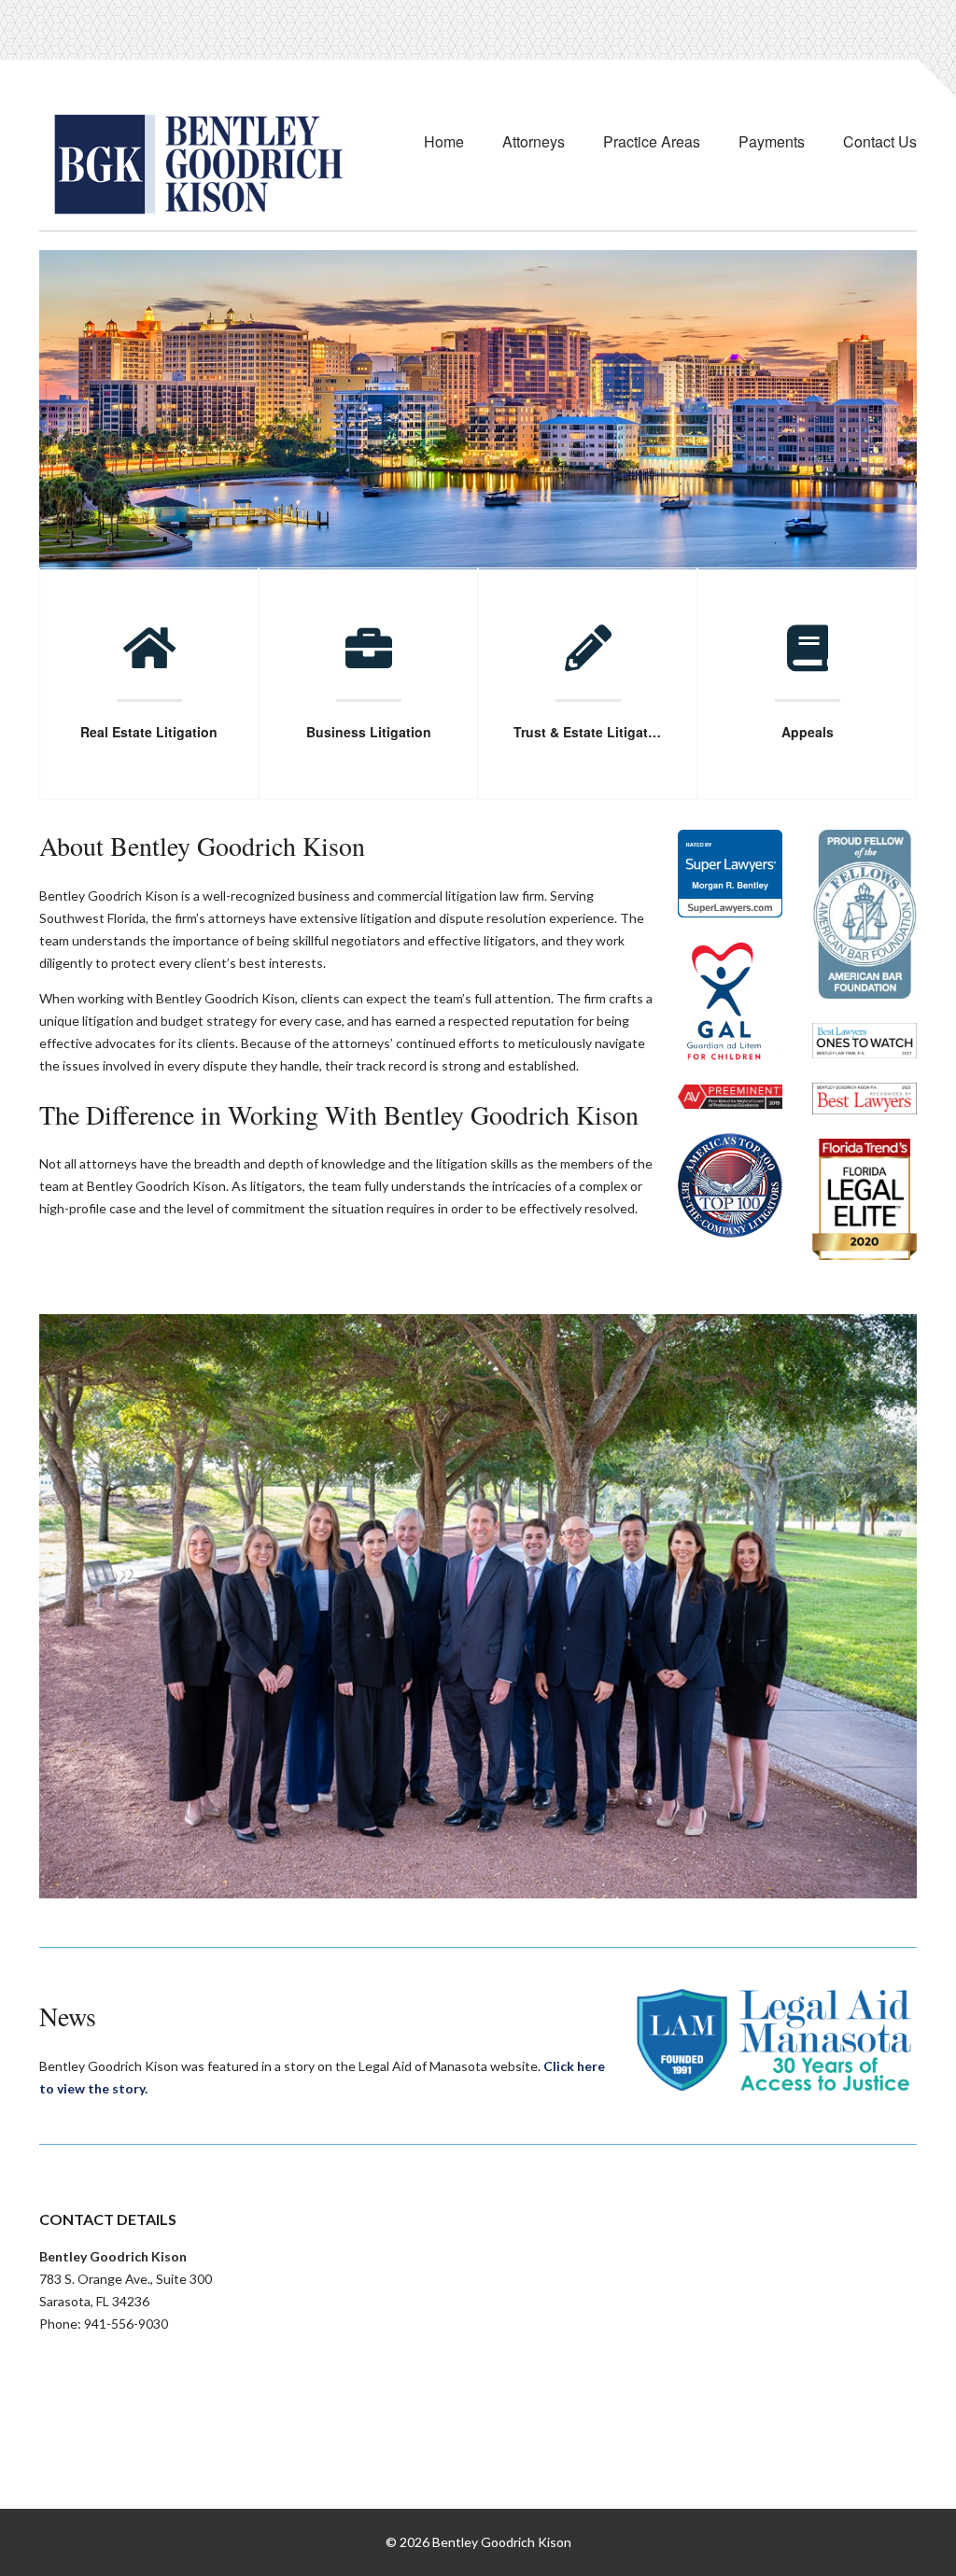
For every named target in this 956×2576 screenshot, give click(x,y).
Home (444, 141)
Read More (149, 745)
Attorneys (534, 141)
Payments (772, 141)
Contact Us (880, 141)
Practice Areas (652, 141)
